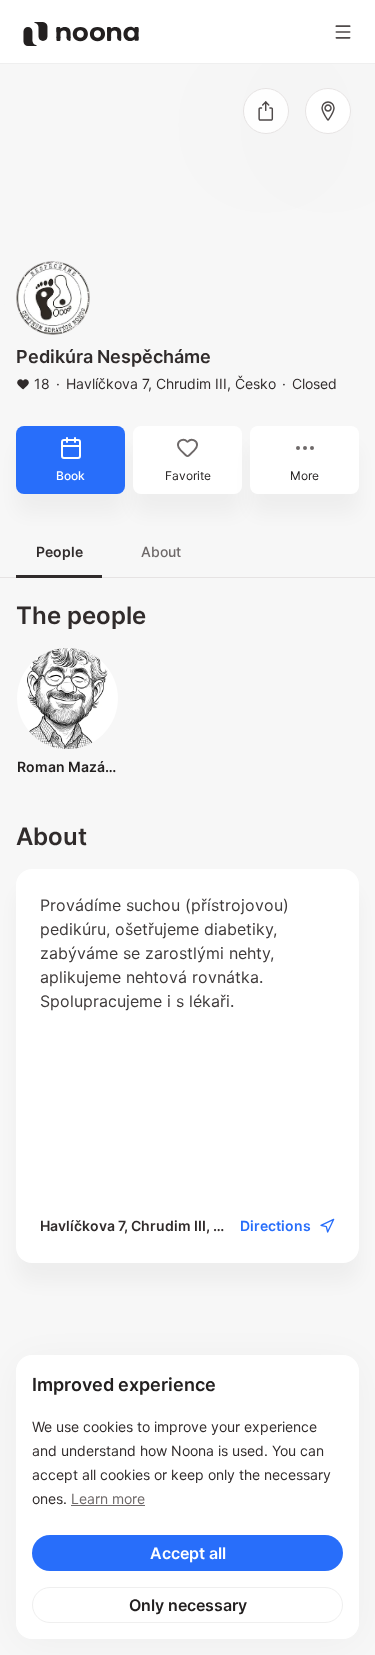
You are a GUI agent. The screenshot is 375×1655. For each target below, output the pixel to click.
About (161, 551)
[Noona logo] (81, 34)
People (59, 551)
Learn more (108, 1498)
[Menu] (343, 32)
